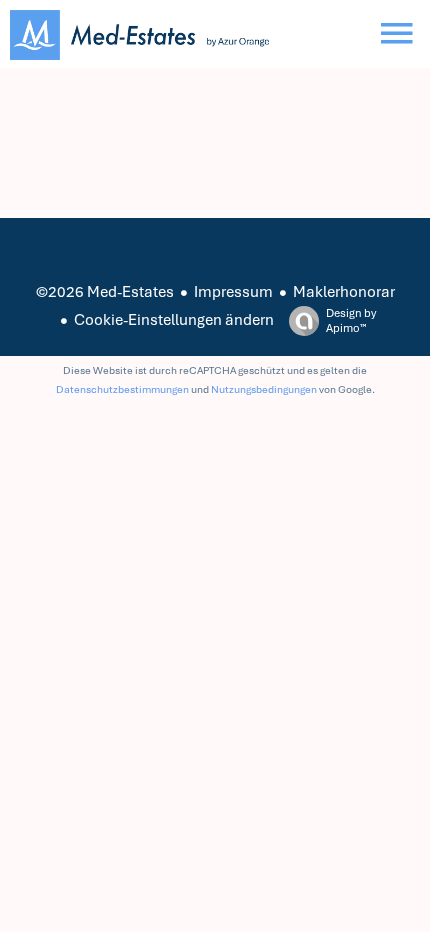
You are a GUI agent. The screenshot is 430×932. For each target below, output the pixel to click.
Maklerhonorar (344, 292)
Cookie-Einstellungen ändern (174, 320)
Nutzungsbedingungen (264, 389)
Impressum (233, 292)
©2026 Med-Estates (105, 292)
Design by (351, 320)
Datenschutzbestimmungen (122, 389)
